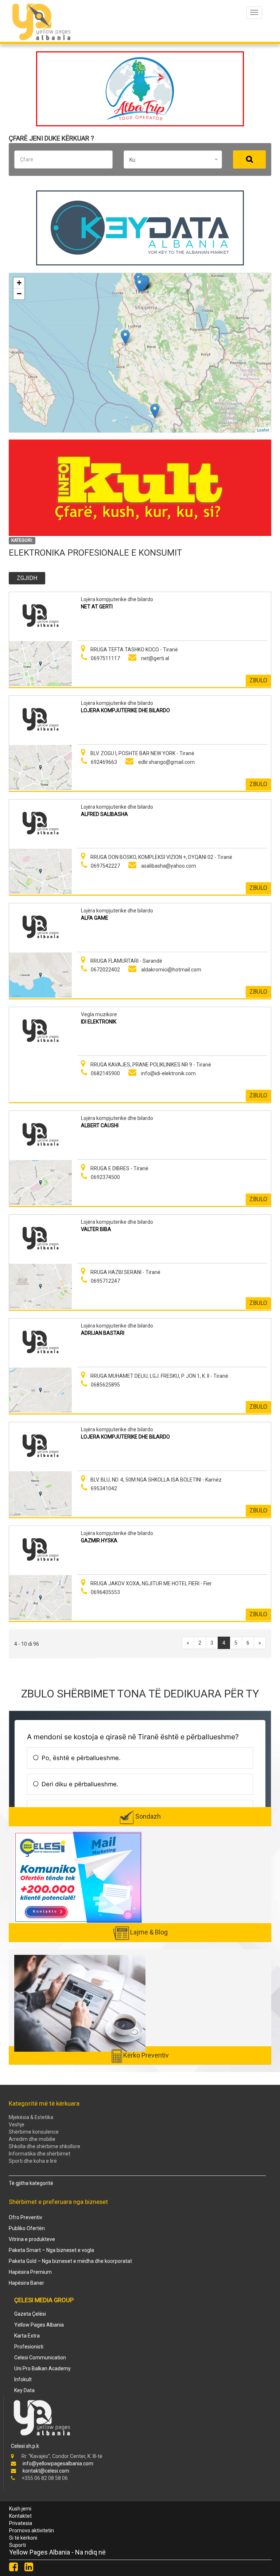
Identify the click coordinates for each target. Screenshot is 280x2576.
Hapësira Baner (26, 2283)
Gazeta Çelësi (30, 2314)
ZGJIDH (27, 578)
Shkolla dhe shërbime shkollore (44, 2146)
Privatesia (21, 2523)
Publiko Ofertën (27, 2228)
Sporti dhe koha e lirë (33, 2161)
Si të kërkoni (23, 2538)
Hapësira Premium (30, 2272)
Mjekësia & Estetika (31, 2117)
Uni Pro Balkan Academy (42, 2368)
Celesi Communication (40, 2358)
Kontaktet (20, 2516)
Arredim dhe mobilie (32, 2139)
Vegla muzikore (99, 1014)
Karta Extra (27, 2336)
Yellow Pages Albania (39, 2325)
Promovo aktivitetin (32, 2530)
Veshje (17, 2125)
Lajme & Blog (149, 1932)
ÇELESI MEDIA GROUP (44, 2300)
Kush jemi (20, 2509)
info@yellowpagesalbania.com (58, 2463)
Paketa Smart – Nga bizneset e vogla (51, 2250)
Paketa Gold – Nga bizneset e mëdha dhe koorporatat (70, 2261)
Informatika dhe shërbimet (40, 2154)
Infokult (23, 2379)
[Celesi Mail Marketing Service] (78, 1877)
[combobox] (173, 159)
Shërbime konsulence (34, 2132)
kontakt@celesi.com (46, 2471)
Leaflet (263, 429)
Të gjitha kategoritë (31, 2183)
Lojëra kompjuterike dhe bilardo (117, 599)
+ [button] (19, 283)
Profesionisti (29, 2347)
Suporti (17, 2545)
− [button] (19, 294)
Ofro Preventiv (26, 2217)
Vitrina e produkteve (32, 2239)
